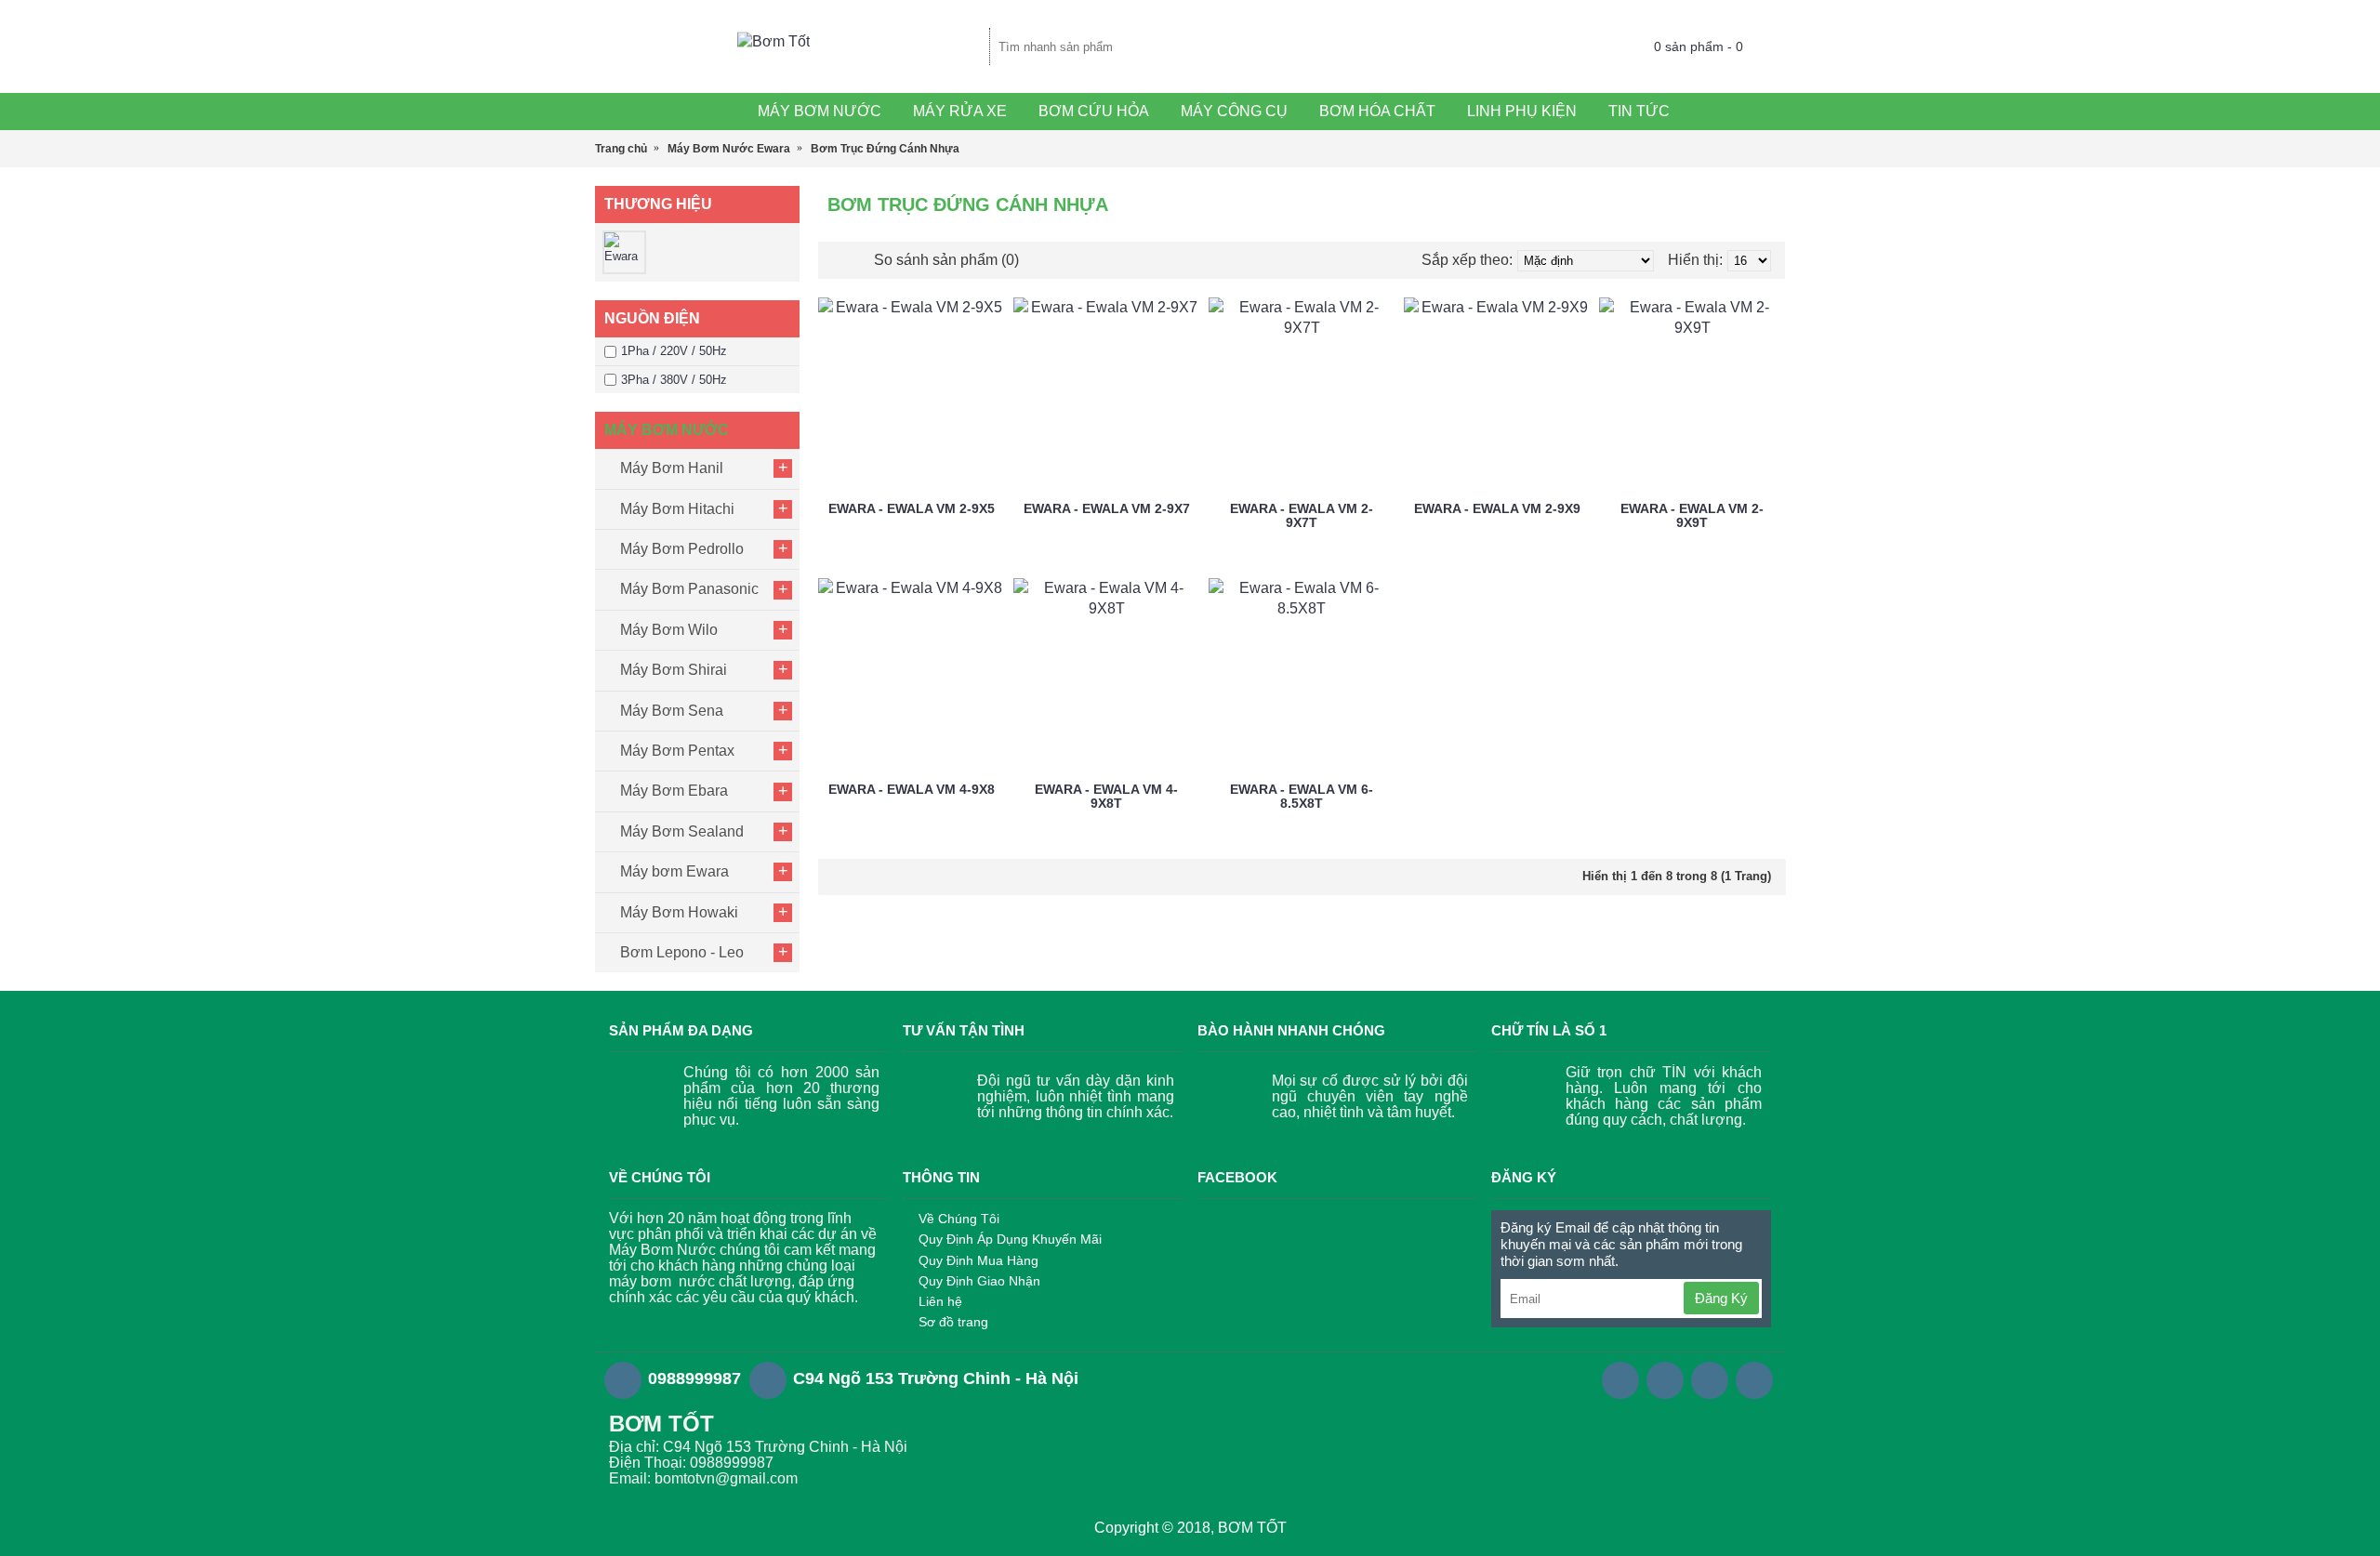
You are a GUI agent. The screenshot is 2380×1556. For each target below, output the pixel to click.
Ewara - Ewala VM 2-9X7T (1302, 515)
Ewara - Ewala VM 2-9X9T (1692, 515)
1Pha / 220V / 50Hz (674, 351)
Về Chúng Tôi (959, 1219)
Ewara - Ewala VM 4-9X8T (1106, 796)
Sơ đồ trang (953, 1322)
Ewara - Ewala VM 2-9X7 (1107, 508)
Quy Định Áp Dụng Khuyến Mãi (1010, 1239)
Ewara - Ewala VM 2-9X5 (912, 508)
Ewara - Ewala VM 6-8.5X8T (1302, 796)
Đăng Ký (1721, 1298)
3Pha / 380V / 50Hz (674, 380)
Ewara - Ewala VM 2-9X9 (1497, 508)
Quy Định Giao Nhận (979, 1281)
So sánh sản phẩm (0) (946, 260)
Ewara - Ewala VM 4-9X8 (912, 789)
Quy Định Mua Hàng (978, 1260)
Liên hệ (940, 1301)
